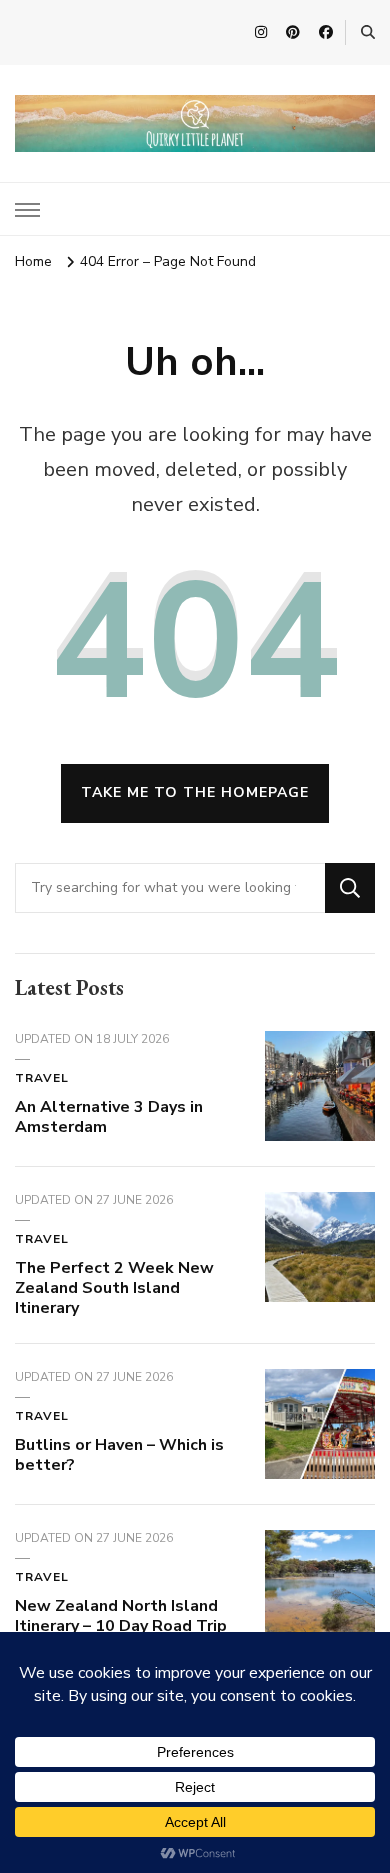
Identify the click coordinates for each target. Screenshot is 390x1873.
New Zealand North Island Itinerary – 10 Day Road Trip (121, 1616)
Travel (42, 1078)
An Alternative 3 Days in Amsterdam (109, 1117)
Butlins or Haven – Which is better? (119, 1455)
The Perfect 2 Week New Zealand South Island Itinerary (114, 1288)
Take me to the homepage (195, 792)
